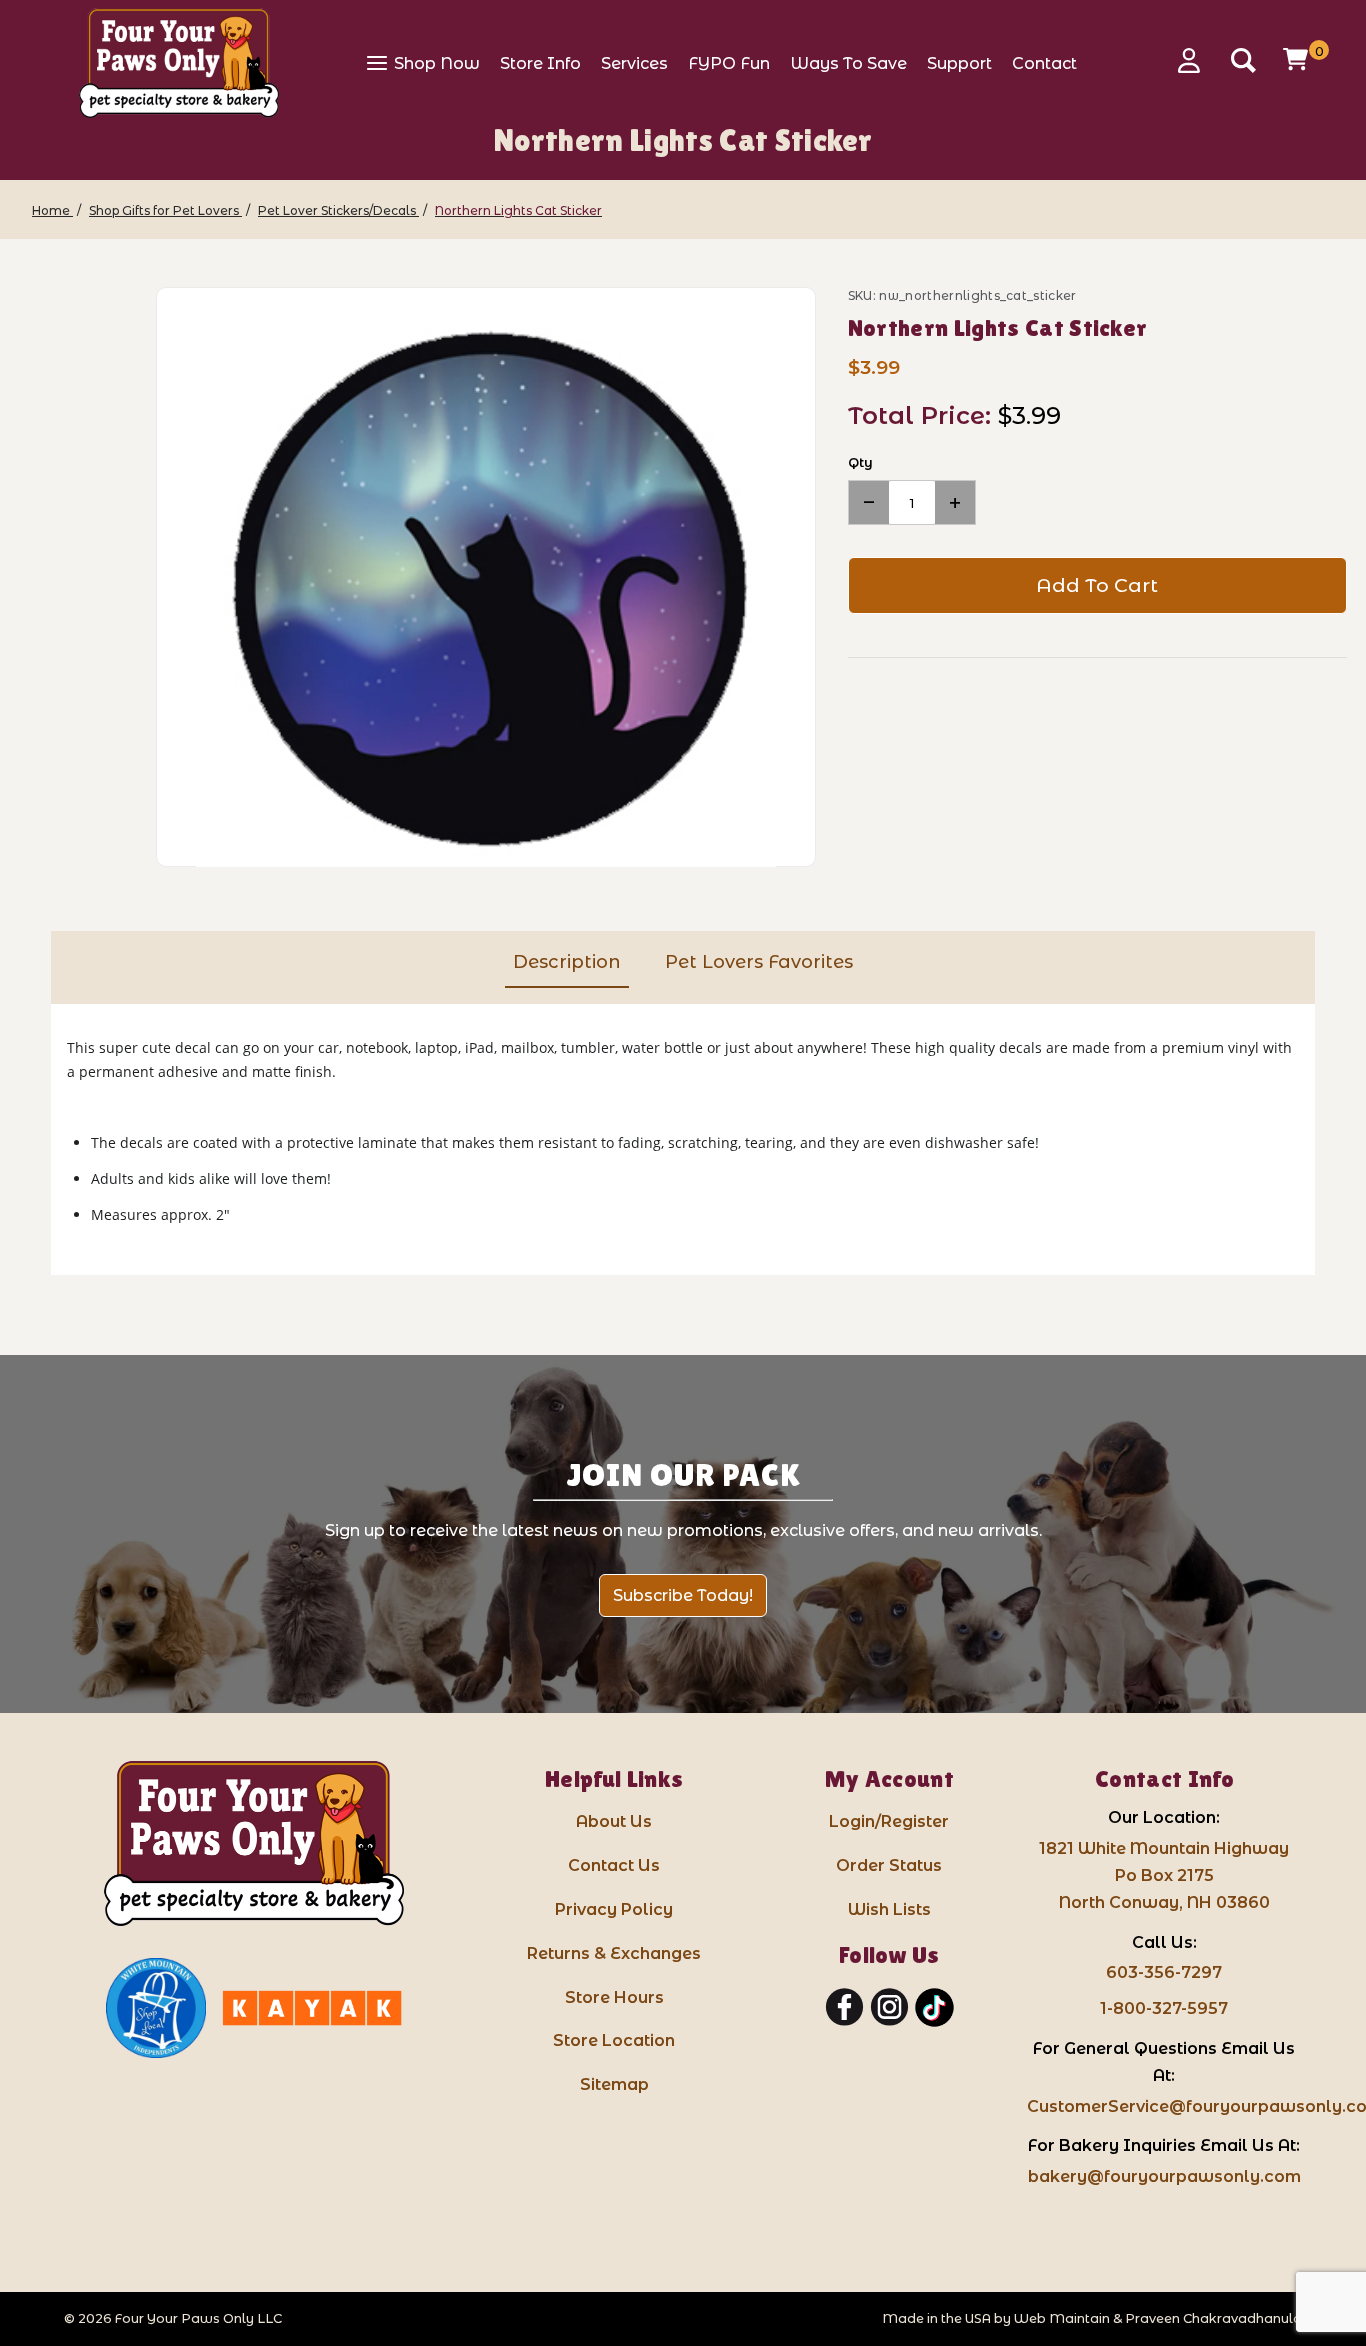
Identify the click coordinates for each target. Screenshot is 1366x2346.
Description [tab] (567, 962)
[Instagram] (889, 2008)
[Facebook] (844, 2008)
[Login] (1196, 60)
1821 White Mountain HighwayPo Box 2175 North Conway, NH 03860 (1164, 1875)
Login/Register (889, 1821)
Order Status (889, 1865)
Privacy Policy (614, 1909)
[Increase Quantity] (955, 502)
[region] (77, 577)
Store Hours (614, 1997)
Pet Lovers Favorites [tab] (759, 962)
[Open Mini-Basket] (1298, 59)
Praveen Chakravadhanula (1213, 2318)
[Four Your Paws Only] (179, 63)
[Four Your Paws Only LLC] (254, 1843)
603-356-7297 (1164, 1972)
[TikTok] (934, 2008)
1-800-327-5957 (1164, 2008)
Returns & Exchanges (614, 1953)
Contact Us (614, 1865)
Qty (860, 462)
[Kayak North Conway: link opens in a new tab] (312, 2008)
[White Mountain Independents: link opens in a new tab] (156, 2008)
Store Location (614, 2040)
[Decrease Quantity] (869, 502)
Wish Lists (889, 1909)
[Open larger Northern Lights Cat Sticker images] (486, 578)
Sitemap (614, 2084)
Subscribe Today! (683, 1595)
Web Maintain (1062, 2318)
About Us (614, 1821)
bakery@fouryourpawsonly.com (1164, 2176)
